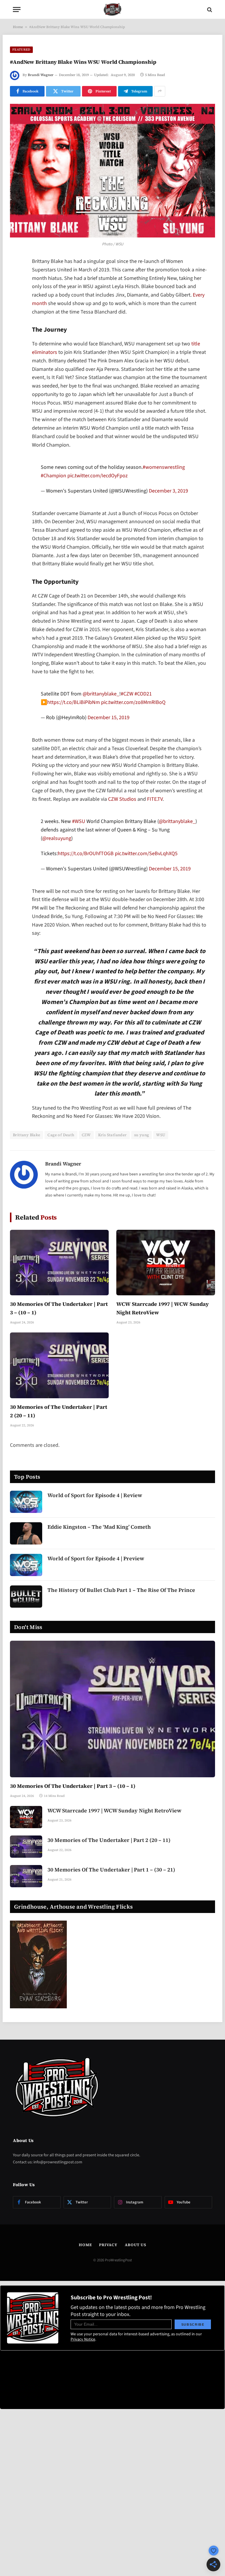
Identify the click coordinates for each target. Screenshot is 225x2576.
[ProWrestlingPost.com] (112, 10)
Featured (21, 50)
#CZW (127, 694)
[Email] (16, 337)
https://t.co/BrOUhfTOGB (86, 854)
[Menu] (17, 10)
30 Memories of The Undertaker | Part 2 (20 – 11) (59, 1411)
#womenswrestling (164, 467)
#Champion (53, 476)
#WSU (79, 821)
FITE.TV (155, 799)
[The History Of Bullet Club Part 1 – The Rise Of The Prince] (26, 1597)
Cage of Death (61, 1135)
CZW (86, 1135)
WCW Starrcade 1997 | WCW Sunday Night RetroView (163, 1308)
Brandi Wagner (41, 75)
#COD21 (143, 694)
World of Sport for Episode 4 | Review (95, 1495)
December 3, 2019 (168, 491)
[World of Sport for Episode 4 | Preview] (26, 1565)
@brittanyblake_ (101, 694)
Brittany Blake (27, 1135)
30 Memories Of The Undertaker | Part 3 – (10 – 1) (59, 1308)
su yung (142, 1135)
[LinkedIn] (16, 307)
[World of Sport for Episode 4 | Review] (26, 1502)
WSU (161, 1135)
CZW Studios (122, 799)
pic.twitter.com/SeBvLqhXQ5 (146, 854)
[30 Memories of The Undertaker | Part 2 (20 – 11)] (59, 1365)
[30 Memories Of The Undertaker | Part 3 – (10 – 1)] (59, 1263)
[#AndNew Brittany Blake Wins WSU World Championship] (112, 171)
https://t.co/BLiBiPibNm (74, 702)
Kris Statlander (112, 1135)
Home (18, 27)
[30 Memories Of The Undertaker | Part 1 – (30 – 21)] (26, 1876)
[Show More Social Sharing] (160, 91)
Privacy (108, 2245)
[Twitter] (16, 292)
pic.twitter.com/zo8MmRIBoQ (133, 702)
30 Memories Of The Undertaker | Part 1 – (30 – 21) (111, 1870)
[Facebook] (16, 277)
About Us (135, 2245)
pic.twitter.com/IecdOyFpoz (98, 476)
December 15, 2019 (109, 718)
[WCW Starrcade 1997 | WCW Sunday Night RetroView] (166, 1263)
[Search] (209, 10)
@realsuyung (57, 838)
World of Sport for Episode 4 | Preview (96, 1558)
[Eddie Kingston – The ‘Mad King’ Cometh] (26, 1533)
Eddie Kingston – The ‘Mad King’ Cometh (99, 1527)
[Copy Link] (16, 352)
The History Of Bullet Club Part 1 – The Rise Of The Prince (121, 1590)
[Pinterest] (16, 322)
